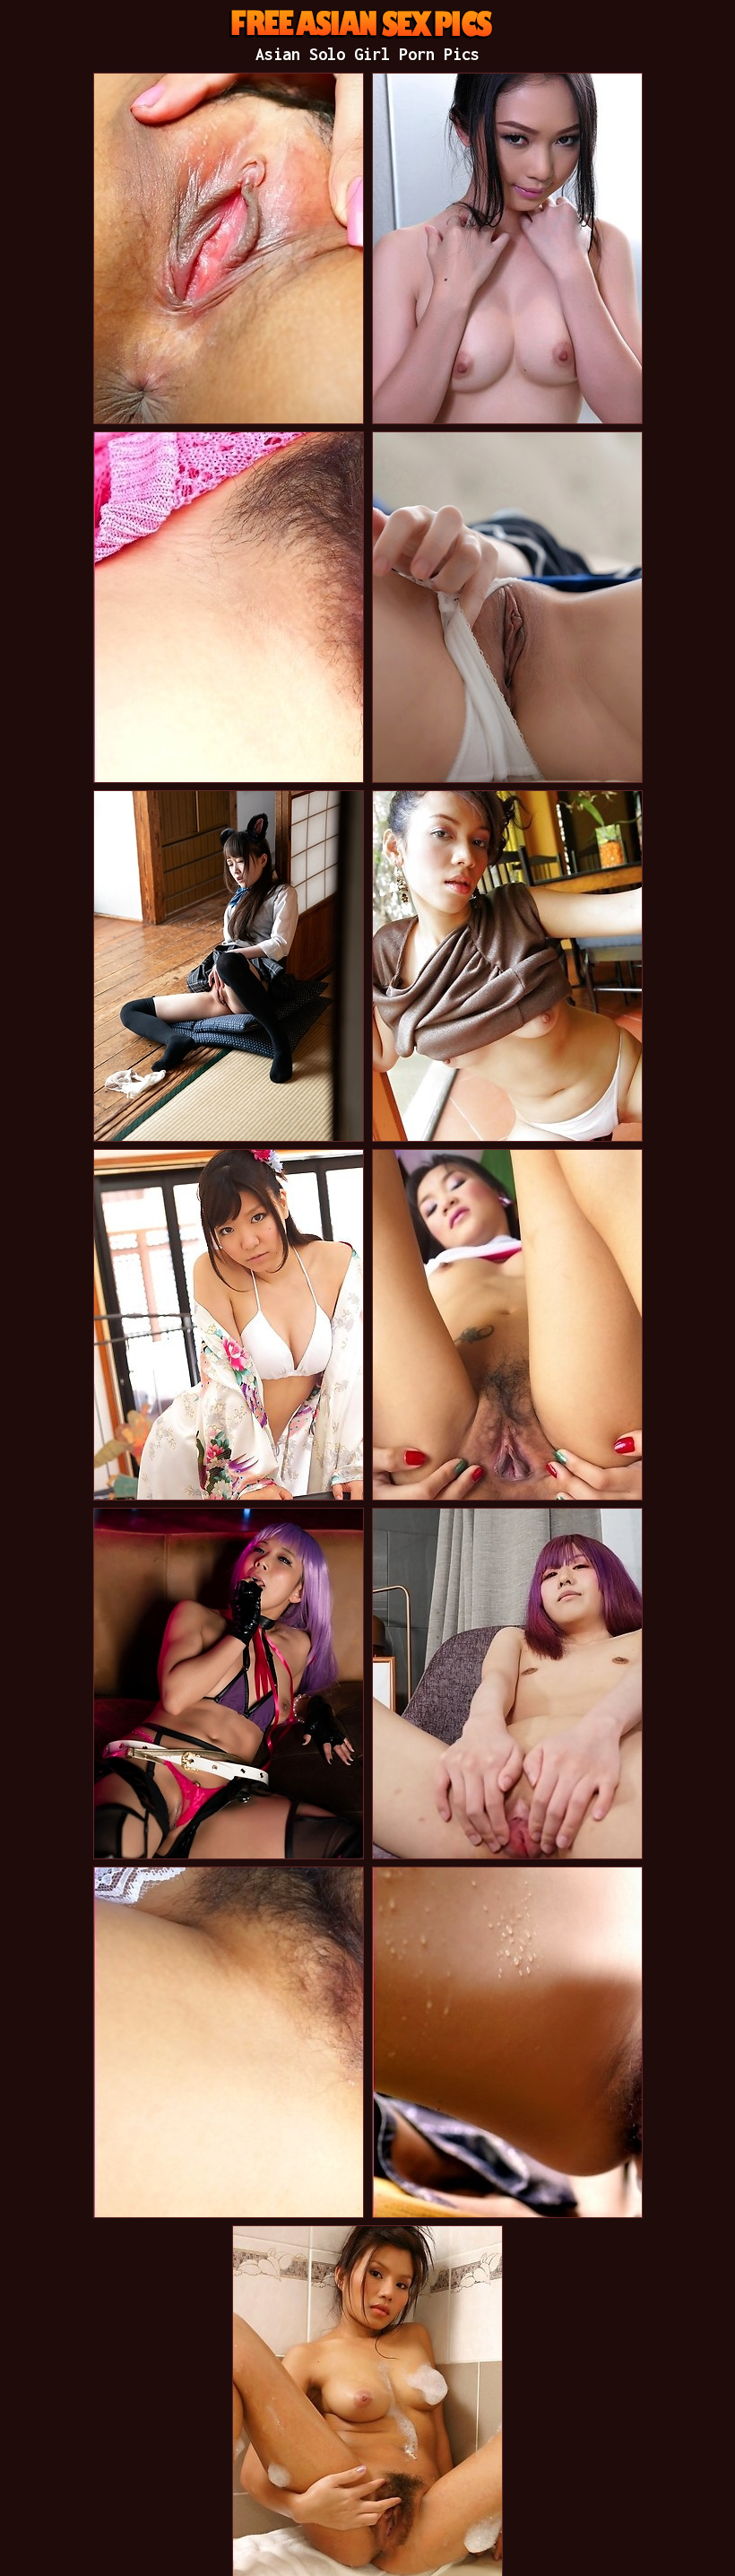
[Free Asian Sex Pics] (371, 22)
